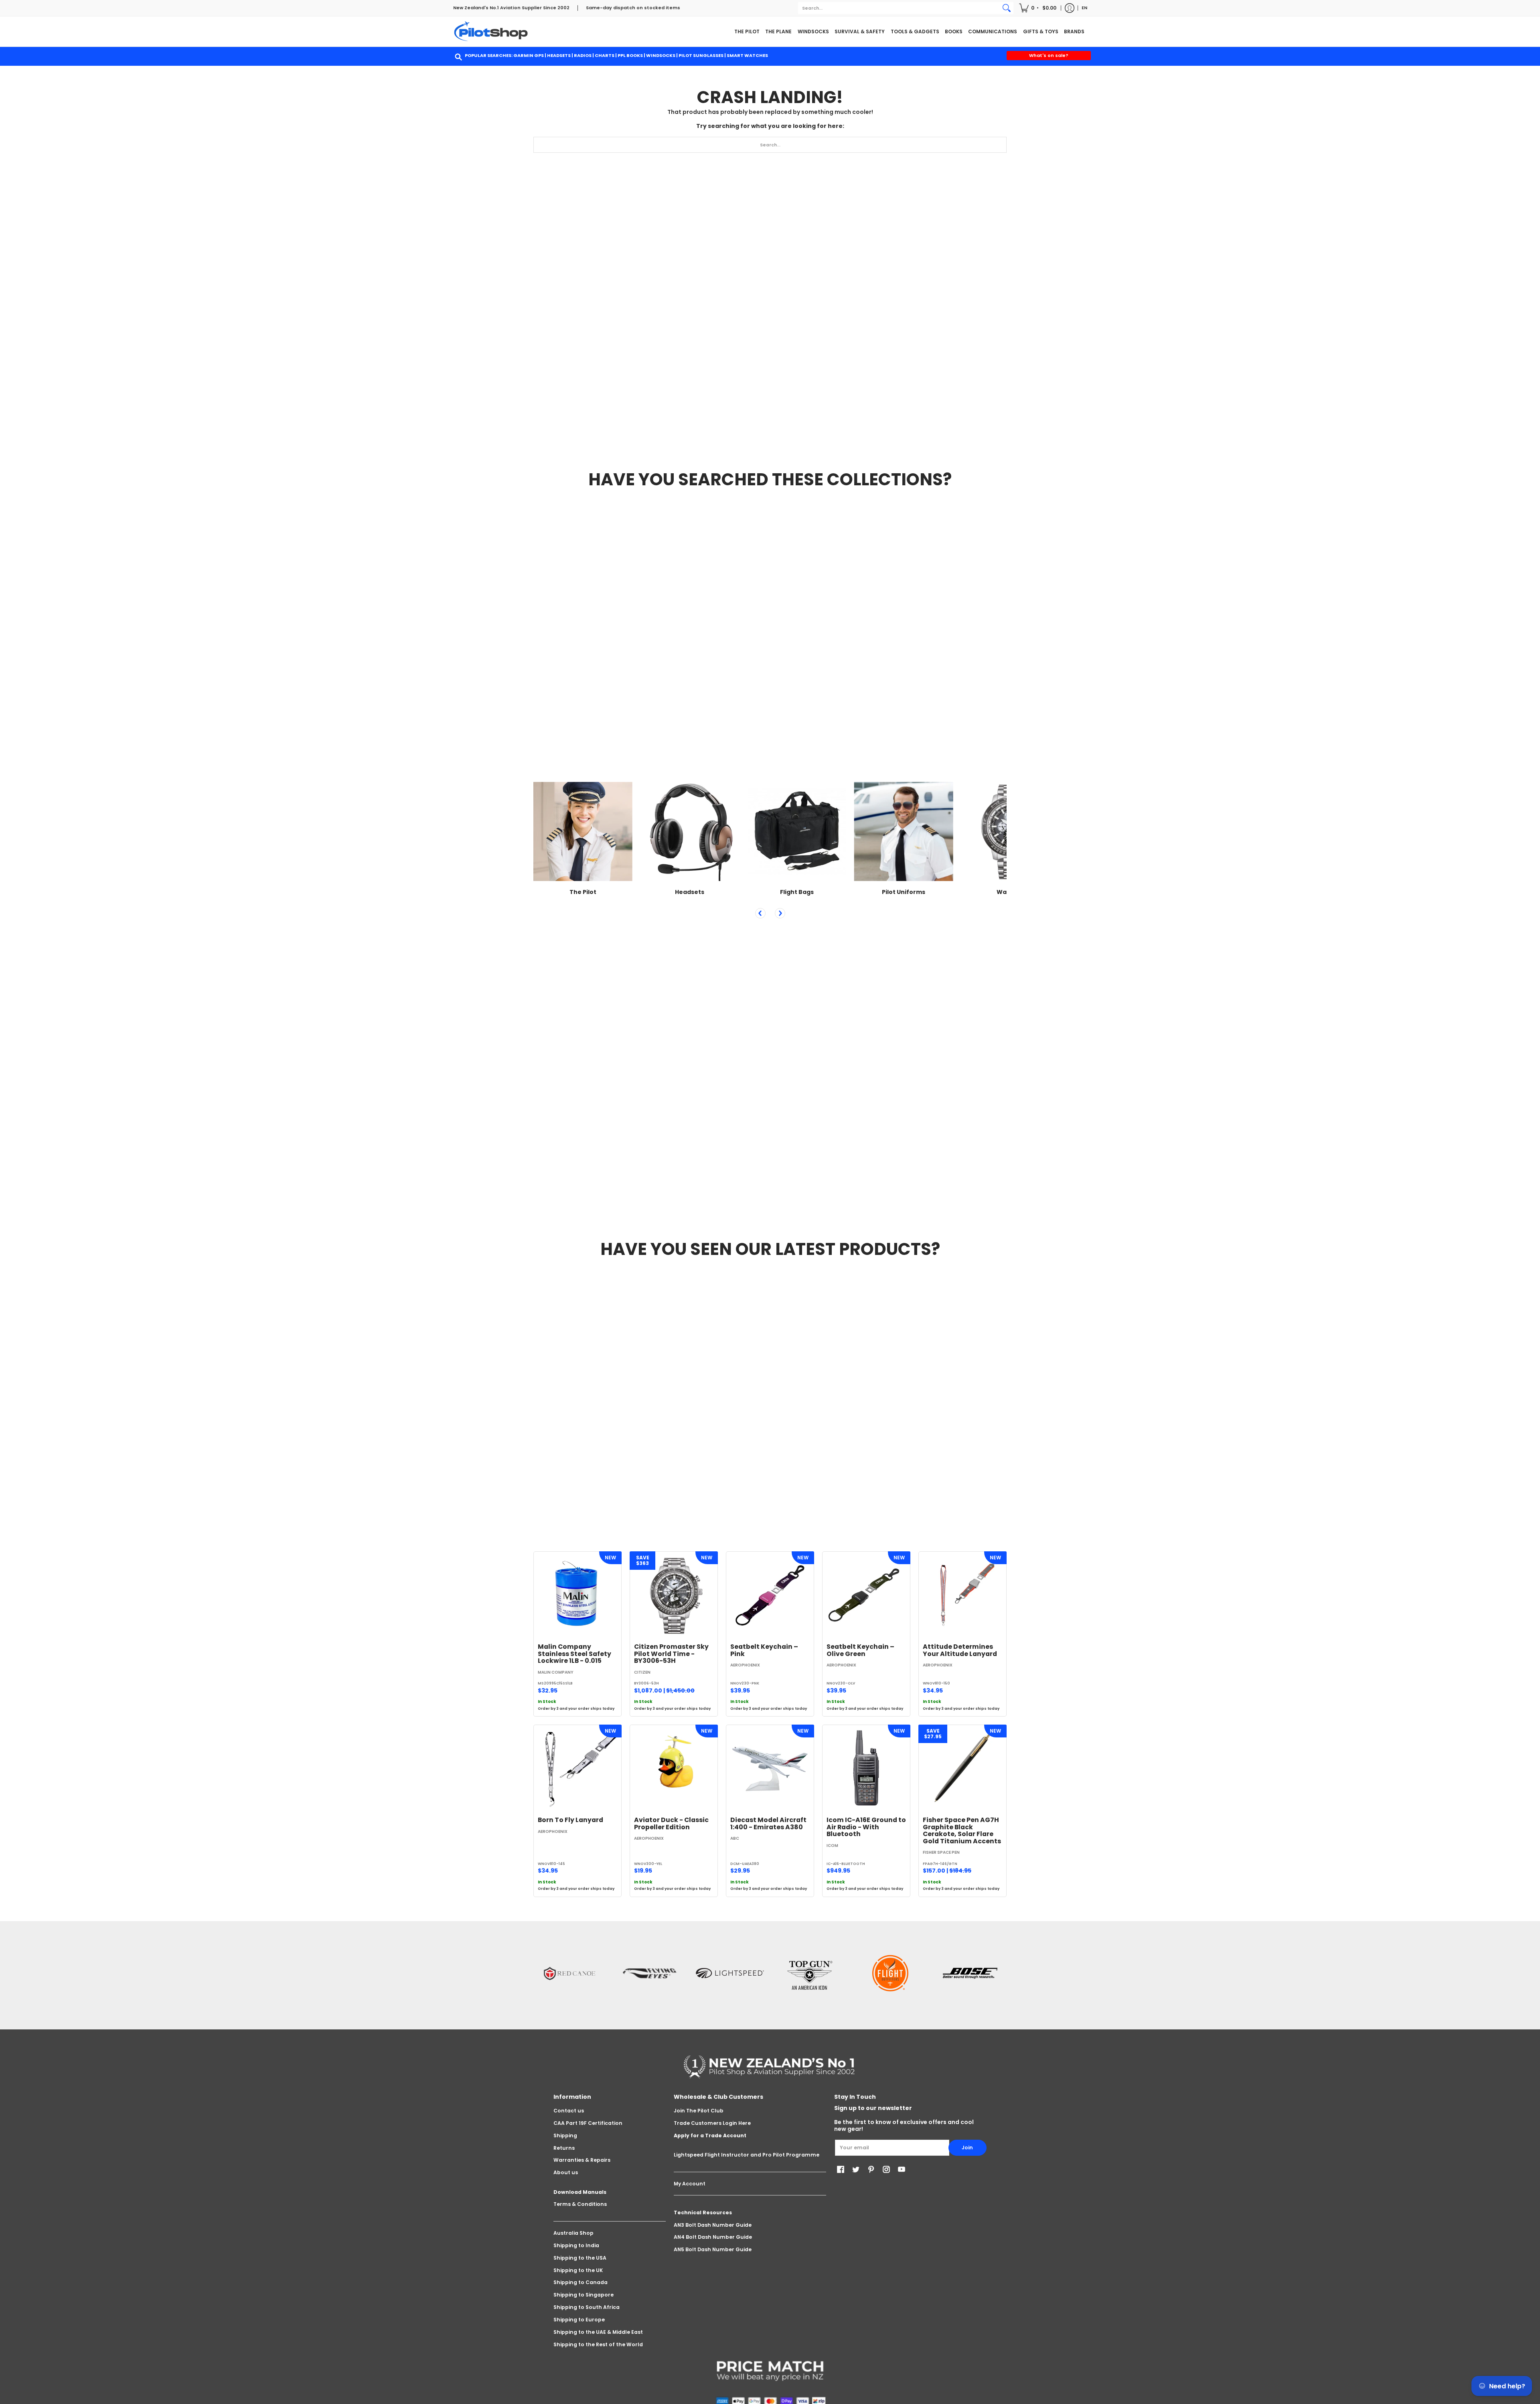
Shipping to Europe (579, 2320)
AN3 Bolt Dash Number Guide (713, 2225)
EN (1084, 8)
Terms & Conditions (580, 2204)
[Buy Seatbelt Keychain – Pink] (770, 1595)
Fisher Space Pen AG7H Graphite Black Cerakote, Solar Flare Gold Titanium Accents (962, 1830)
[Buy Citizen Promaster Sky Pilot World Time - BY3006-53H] (674, 1595)
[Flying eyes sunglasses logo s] (650, 1973)
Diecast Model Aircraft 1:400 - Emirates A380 (768, 1823)
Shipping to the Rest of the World (598, 2344)
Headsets (559, 55)
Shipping (565, 2135)
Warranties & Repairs (582, 2160)
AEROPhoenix (745, 1665)
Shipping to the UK (578, 2270)
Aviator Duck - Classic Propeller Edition (671, 1823)
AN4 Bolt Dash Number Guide (713, 2237)
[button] (1038, 8)
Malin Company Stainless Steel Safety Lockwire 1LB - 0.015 (574, 1654)
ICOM (832, 1846)
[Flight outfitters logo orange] (890, 1973)
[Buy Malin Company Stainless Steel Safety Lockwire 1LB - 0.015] (577, 1595)
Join (967, 2148)
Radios (583, 55)
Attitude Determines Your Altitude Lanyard (960, 1650)
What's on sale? (1049, 55)
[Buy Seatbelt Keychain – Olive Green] (866, 1595)
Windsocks (661, 55)
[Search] (1007, 8)
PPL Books (630, 55)
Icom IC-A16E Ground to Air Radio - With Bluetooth (866, 1827)
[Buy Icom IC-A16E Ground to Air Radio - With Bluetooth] (866, 1769)
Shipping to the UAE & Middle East (598, 2332)
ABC (735, 1838)
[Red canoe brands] (569, 1973)
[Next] (780, 913)
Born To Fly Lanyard (570, 1820)
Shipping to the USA (580, 2258)
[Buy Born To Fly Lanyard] (577, 1769)
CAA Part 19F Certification (588, 2123)
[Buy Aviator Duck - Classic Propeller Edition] (674, 1769)
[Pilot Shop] (491, 31)
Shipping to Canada (581, 2282)
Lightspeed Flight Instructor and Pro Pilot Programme (747, 2155)
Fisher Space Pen (941, 1852)
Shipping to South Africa (587, 2307)
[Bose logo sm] (971, 1973)
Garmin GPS (529, 55)
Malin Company (556, 1672)
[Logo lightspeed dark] (730, 1973)
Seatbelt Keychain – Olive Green (860, 1650)
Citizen (642, 1672)
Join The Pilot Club (699, 2111)
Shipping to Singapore (584, 2295)
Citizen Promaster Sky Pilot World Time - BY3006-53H (671, 1654)
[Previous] (760, 913)
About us (566, 2172)
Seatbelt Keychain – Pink (764, 1650)
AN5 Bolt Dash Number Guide (713, 2249)
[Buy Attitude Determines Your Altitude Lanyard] (962, 1595)
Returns (564, 2148)
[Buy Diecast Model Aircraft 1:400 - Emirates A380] (770, 1769)
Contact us (569, 2111)
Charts (605, 55)
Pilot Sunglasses (701, 55)
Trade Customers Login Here (712, 2123)
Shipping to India (576, 2245)
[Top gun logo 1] (810, 1973)
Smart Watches (747, 55)
